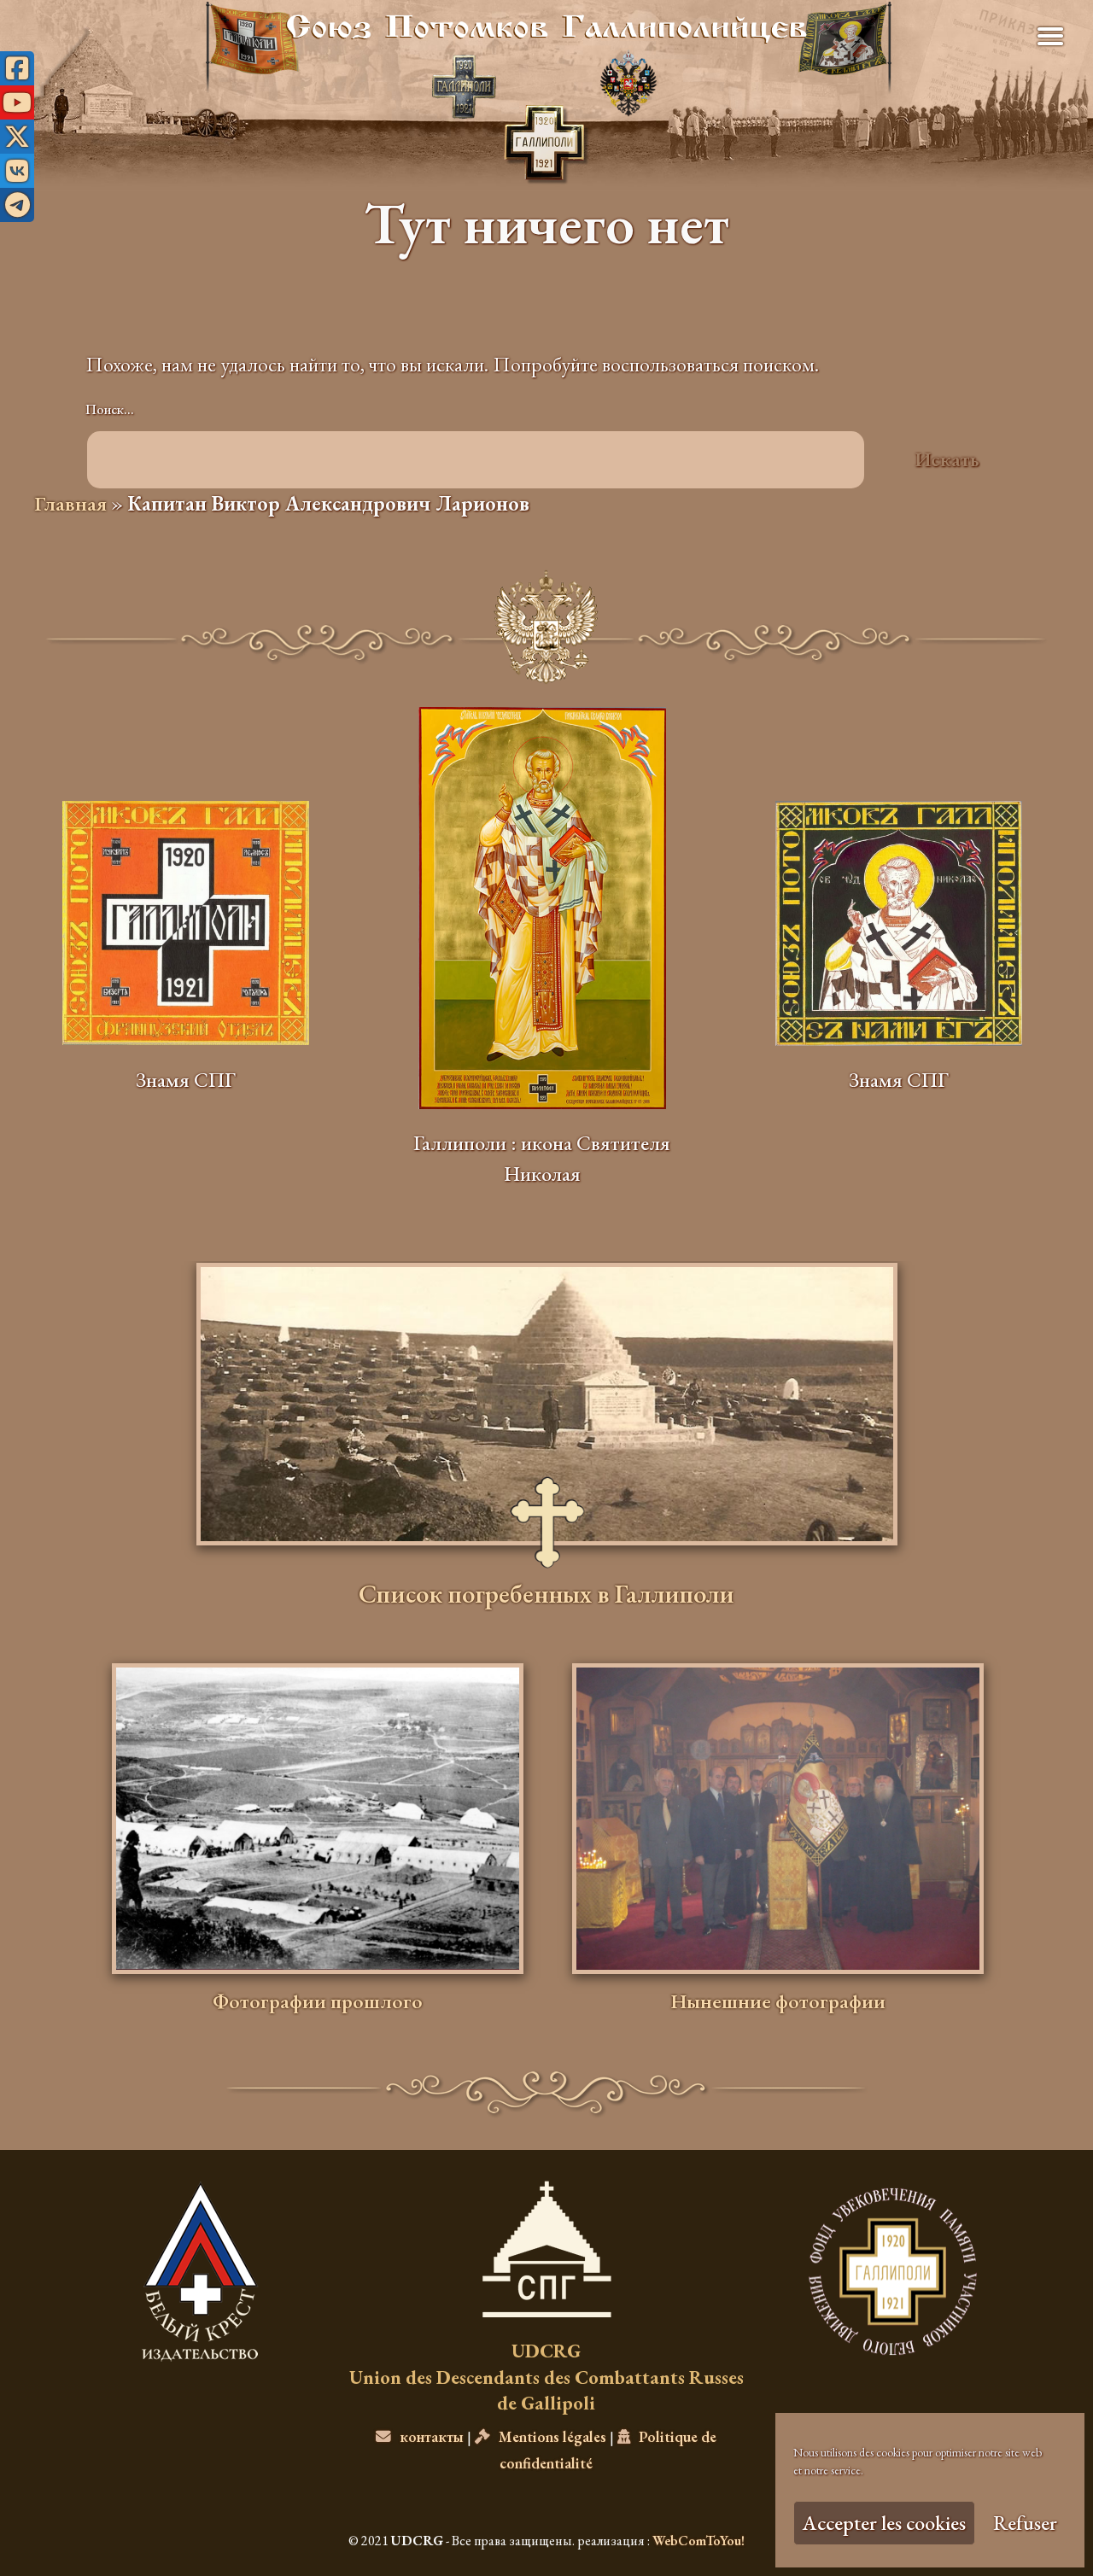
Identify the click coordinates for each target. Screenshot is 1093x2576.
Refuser (1025, 2523)
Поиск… (110, 409)
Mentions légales (552, 2436)
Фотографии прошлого (318, 2001)
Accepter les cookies (884, 2523)
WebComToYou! (698, 2541)
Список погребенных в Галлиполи (546, 1597)
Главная (70, 503)
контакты (432, 2436)
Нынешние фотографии (778, 2001)
